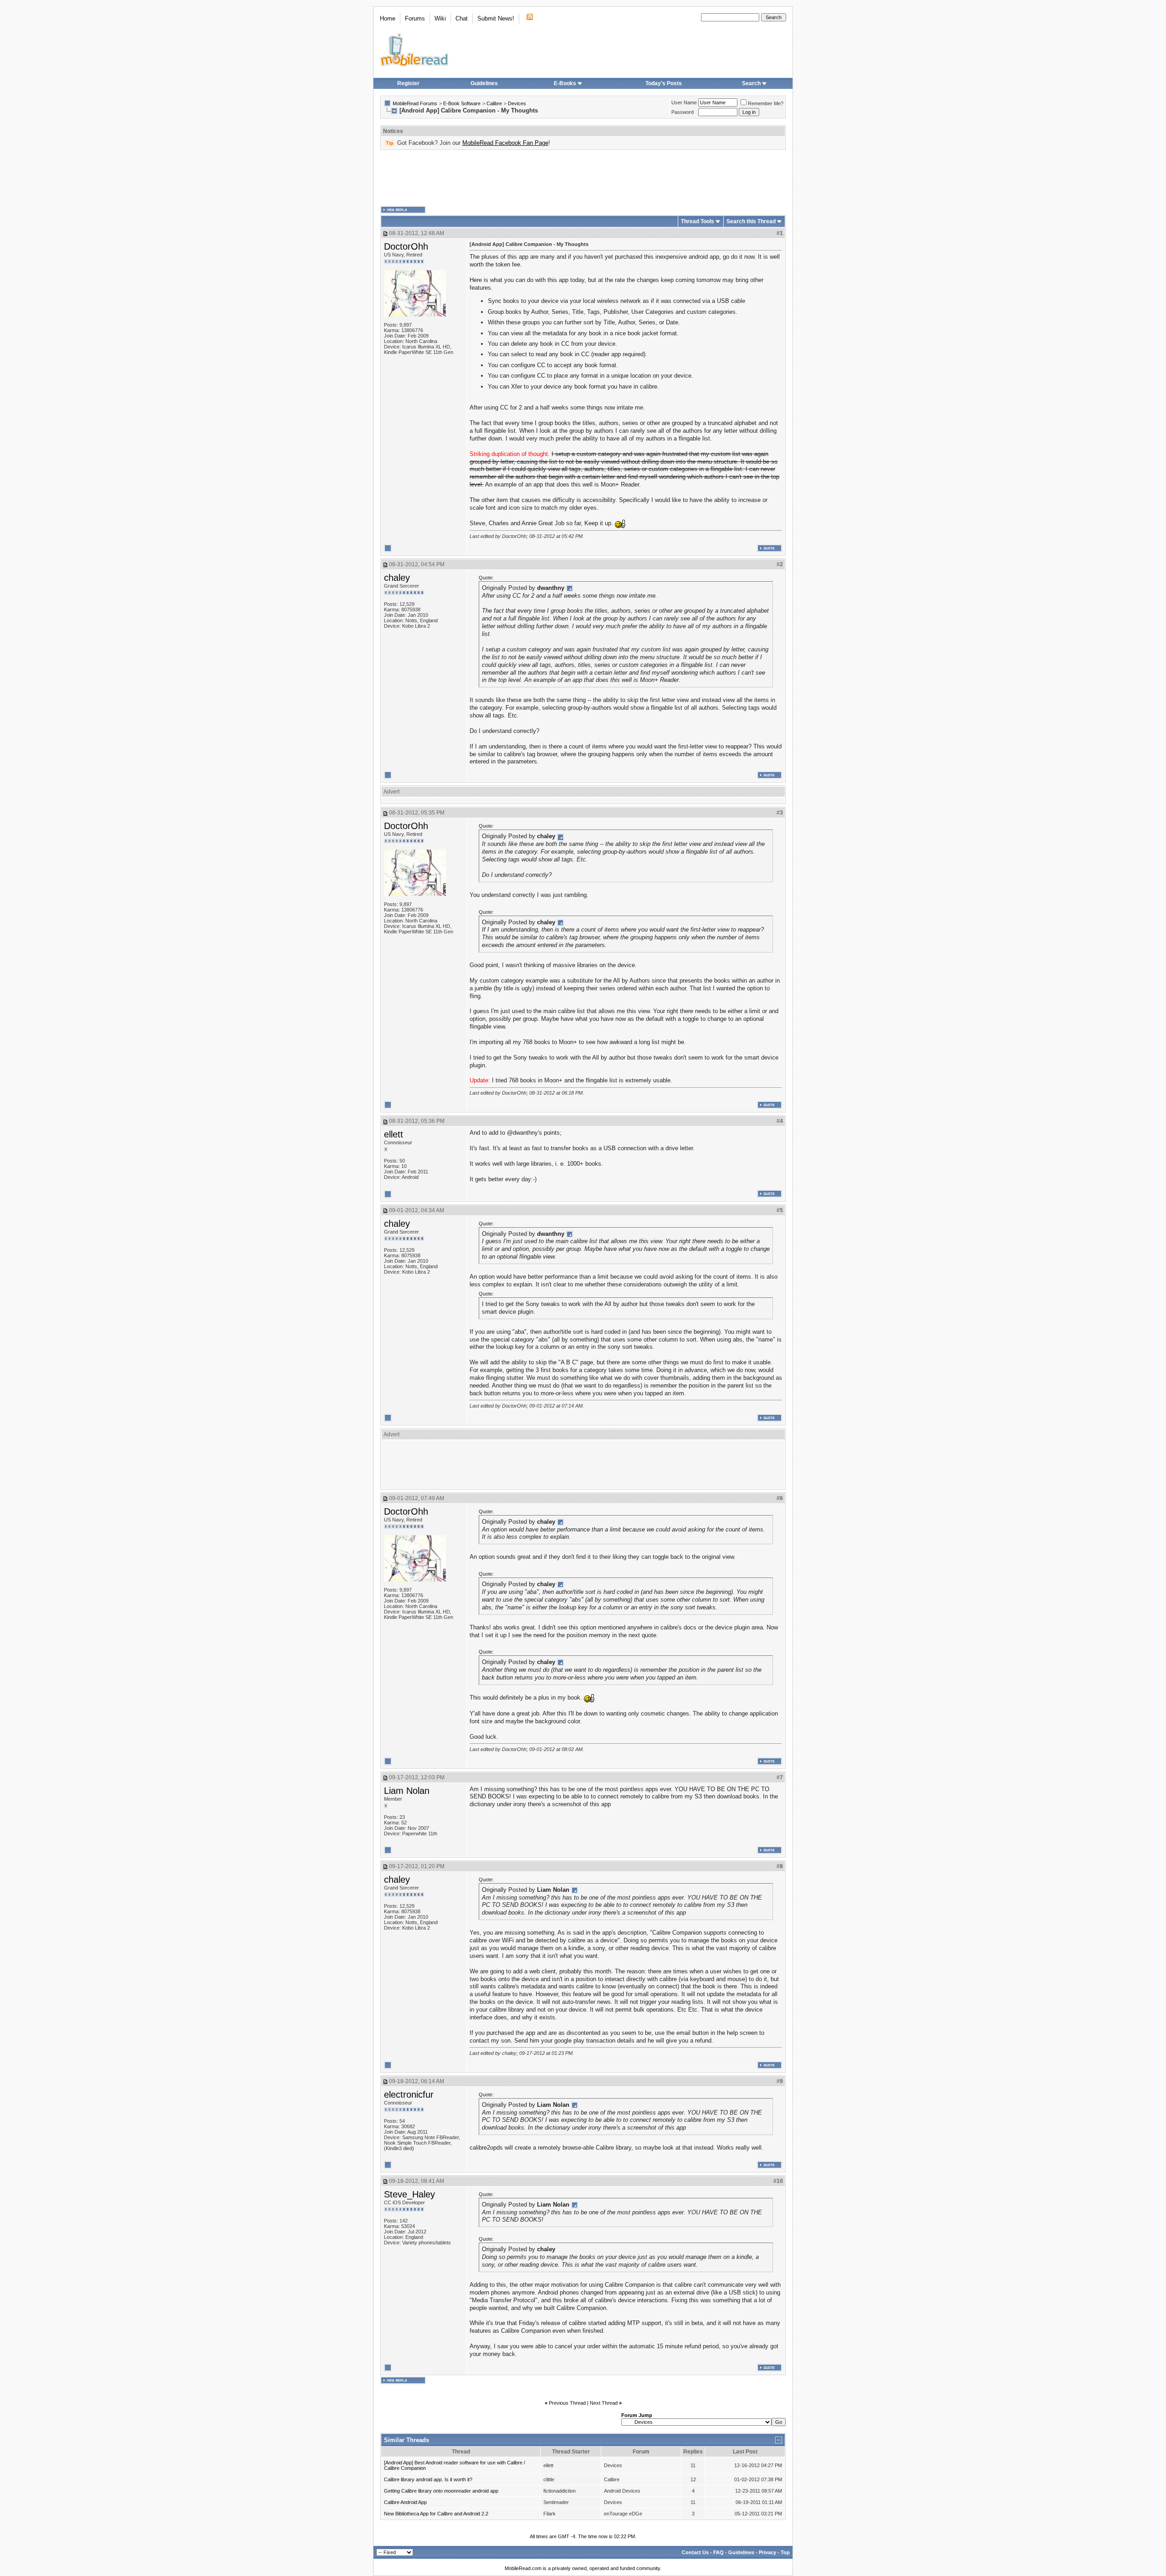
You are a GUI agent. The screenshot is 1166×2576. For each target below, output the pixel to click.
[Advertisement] (583, 178)
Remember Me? (766, 103)
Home (388, 18)
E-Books (565, 83)
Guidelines (484, 83)
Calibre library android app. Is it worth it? (428, 2479)
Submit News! (496, 18)
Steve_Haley (409, 2194)
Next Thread (604, 2403)
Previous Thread (567, 2403)
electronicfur (409, 2095)
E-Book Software (462, 103)
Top (785, 2552)
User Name (684, 102)
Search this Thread (751, 221)
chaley (397, 578)
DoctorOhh (406, 246)
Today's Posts (664, 83)
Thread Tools (698, 221)
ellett (394, 1134)
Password (683, 112)
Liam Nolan (407, 1791)
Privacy (767, 2552)
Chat (462, 18)
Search (751, 83)
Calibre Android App (405, 2502)
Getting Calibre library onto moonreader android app (441, 2491)
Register (408, 83)
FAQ (719, 2552)
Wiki (440, 18)
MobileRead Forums (415, 103)
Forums (415, 18)
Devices (517, 103)
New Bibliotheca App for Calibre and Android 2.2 (436, 2514)
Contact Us (695, 2552)
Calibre (494, 103)
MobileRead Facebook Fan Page (505, 143)
